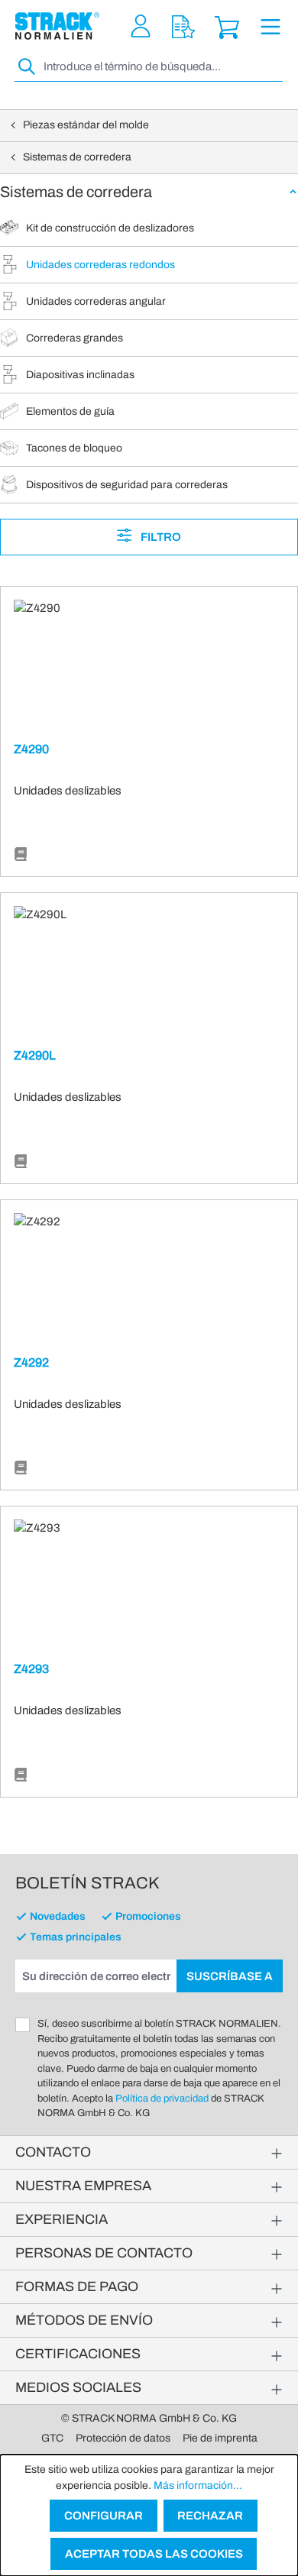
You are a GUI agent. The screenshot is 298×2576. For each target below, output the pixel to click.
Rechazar (210, 2516)
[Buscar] (28, 67)
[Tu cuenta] (141, 26)
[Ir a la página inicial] (57, 26)
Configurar (104, 2516)
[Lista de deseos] (183, 26)
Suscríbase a (230, 1976)
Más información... (198, 2485)
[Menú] (270, 26)
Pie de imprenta (220, 2438)
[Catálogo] (21, 855)
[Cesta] (227, 26)
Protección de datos (123, 2438)
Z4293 (31, 1669)
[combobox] (162, 67)
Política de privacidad (162, 2099)
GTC (52, 2438)
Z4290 (31, 749)
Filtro (160, 537)
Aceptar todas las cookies (154, 2554)
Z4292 (31, 1362)
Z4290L (35, 1055)
